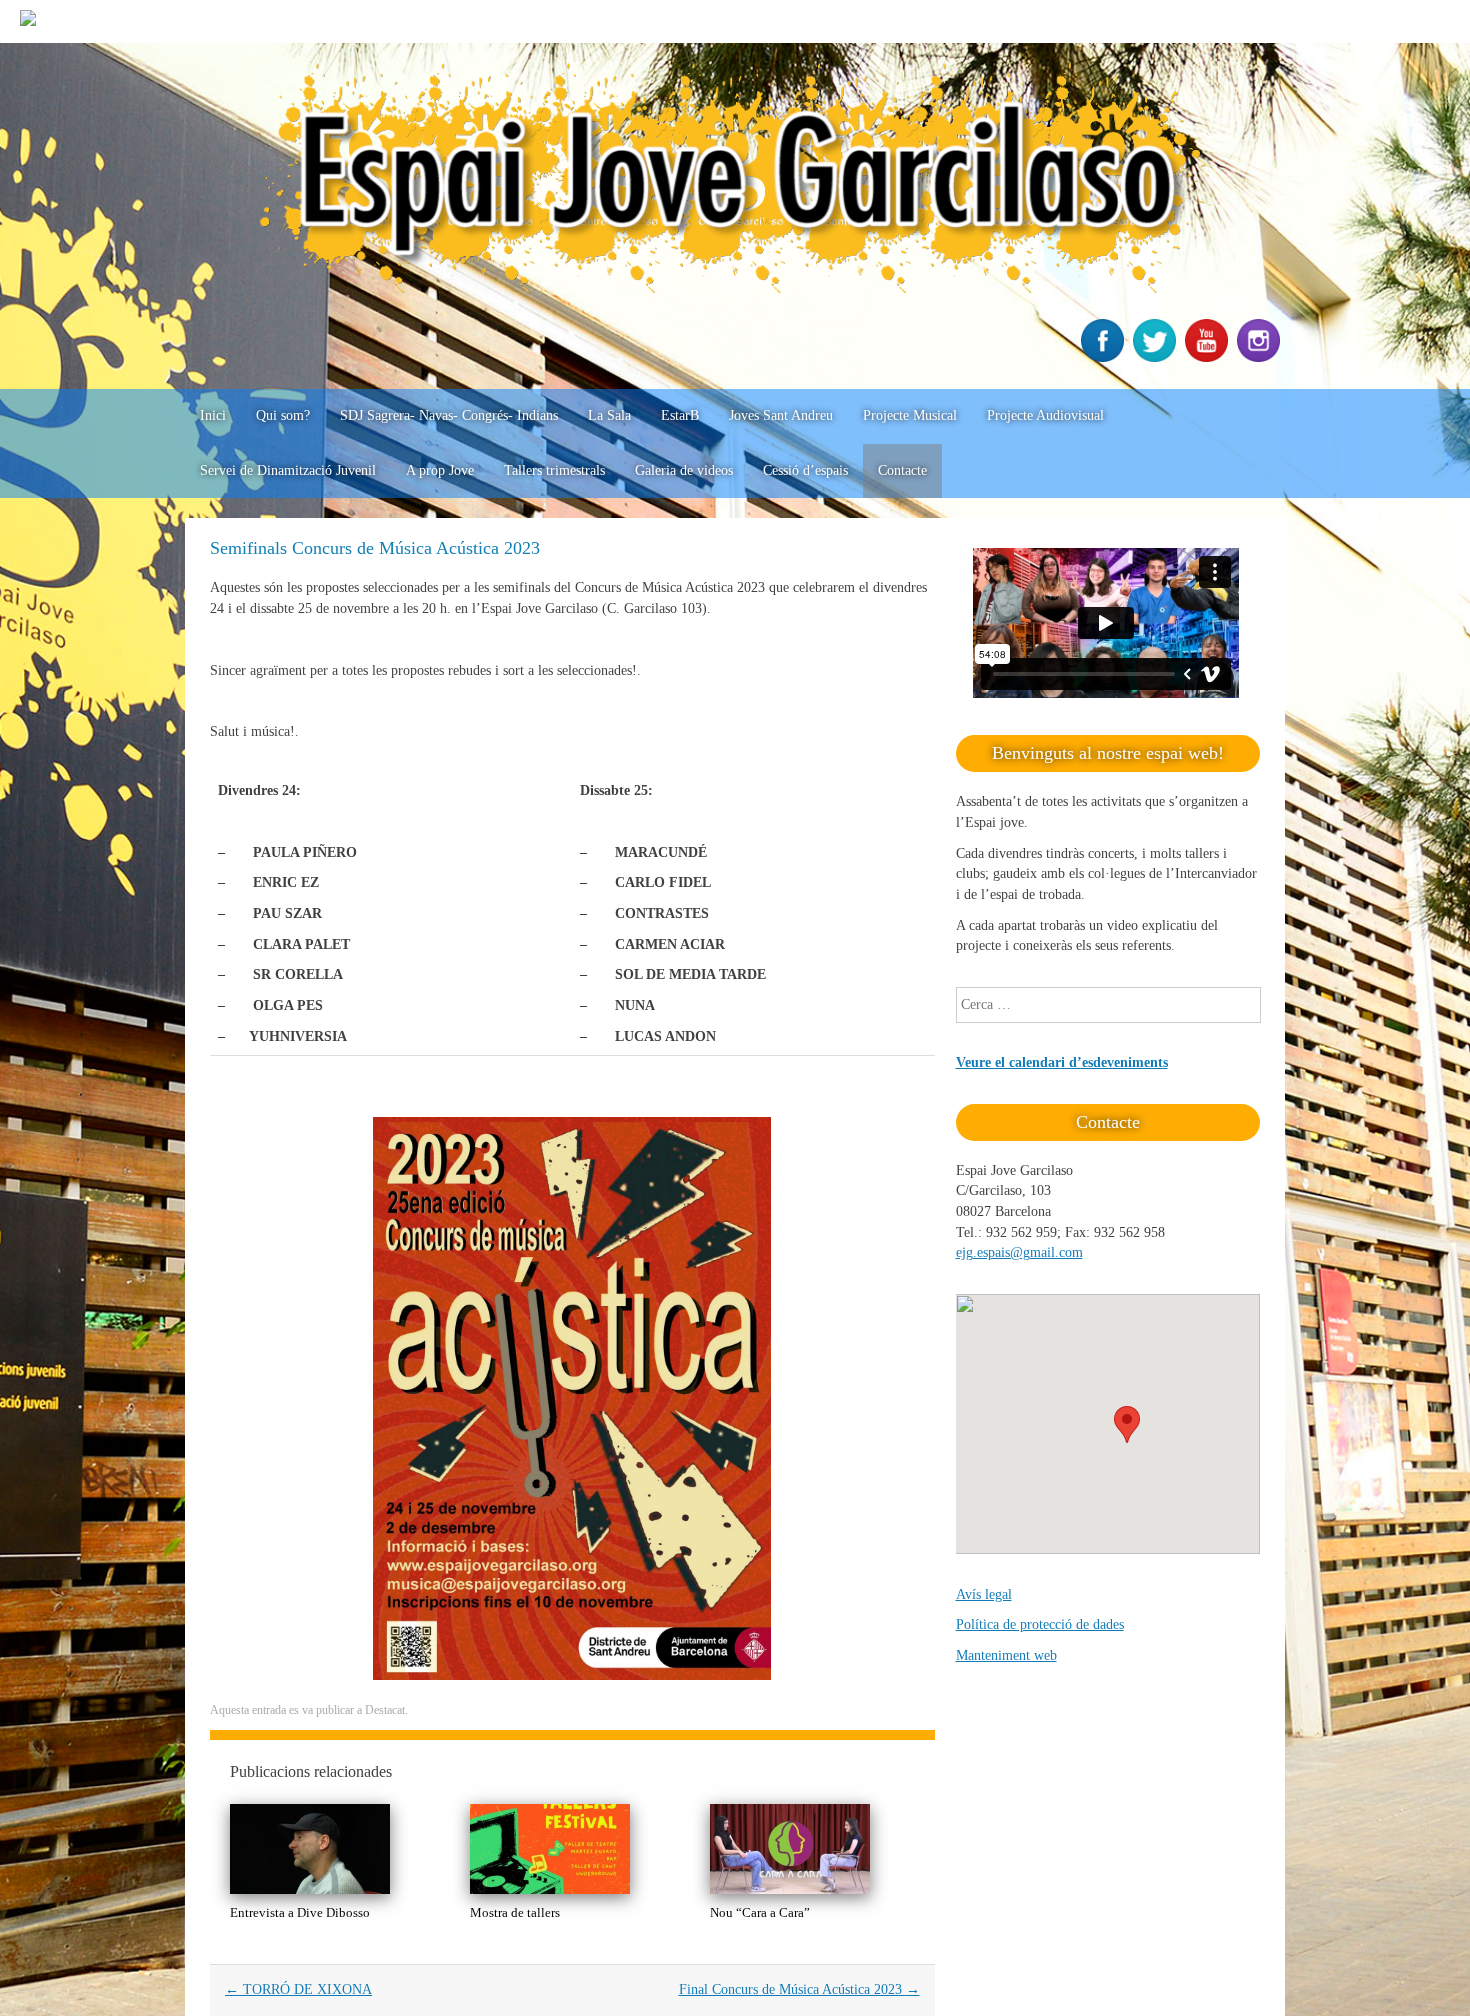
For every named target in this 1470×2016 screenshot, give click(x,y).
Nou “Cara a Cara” (760, 1912)
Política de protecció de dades (1040, 1624)
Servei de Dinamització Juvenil (288, 470)
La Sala (609, 415)
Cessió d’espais (805, 470)
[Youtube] (1209, 357)
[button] (1127, 1424)
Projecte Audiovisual (1045, 415)
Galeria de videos (684, 470)
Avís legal (984, 1594)
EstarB (680, 415)
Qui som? (283, 415)
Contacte (902, 470)
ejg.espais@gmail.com (1019, 1252)
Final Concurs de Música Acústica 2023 (799, 1989)
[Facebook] (1105, 357)
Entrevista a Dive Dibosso (300, 1912)
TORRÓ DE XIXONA (298, 1989)
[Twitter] (1157, 357)
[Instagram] (1261, 357)
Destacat (385, 1710)
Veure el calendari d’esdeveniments (1062, 1062)
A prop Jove (440, 470)
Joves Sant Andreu (781, 415)
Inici (213, 415)
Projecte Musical (910, 415)
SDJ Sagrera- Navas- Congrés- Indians (449, 415)
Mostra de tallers (515, 1912)
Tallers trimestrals (554, 470)
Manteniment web (1006, 1655)
